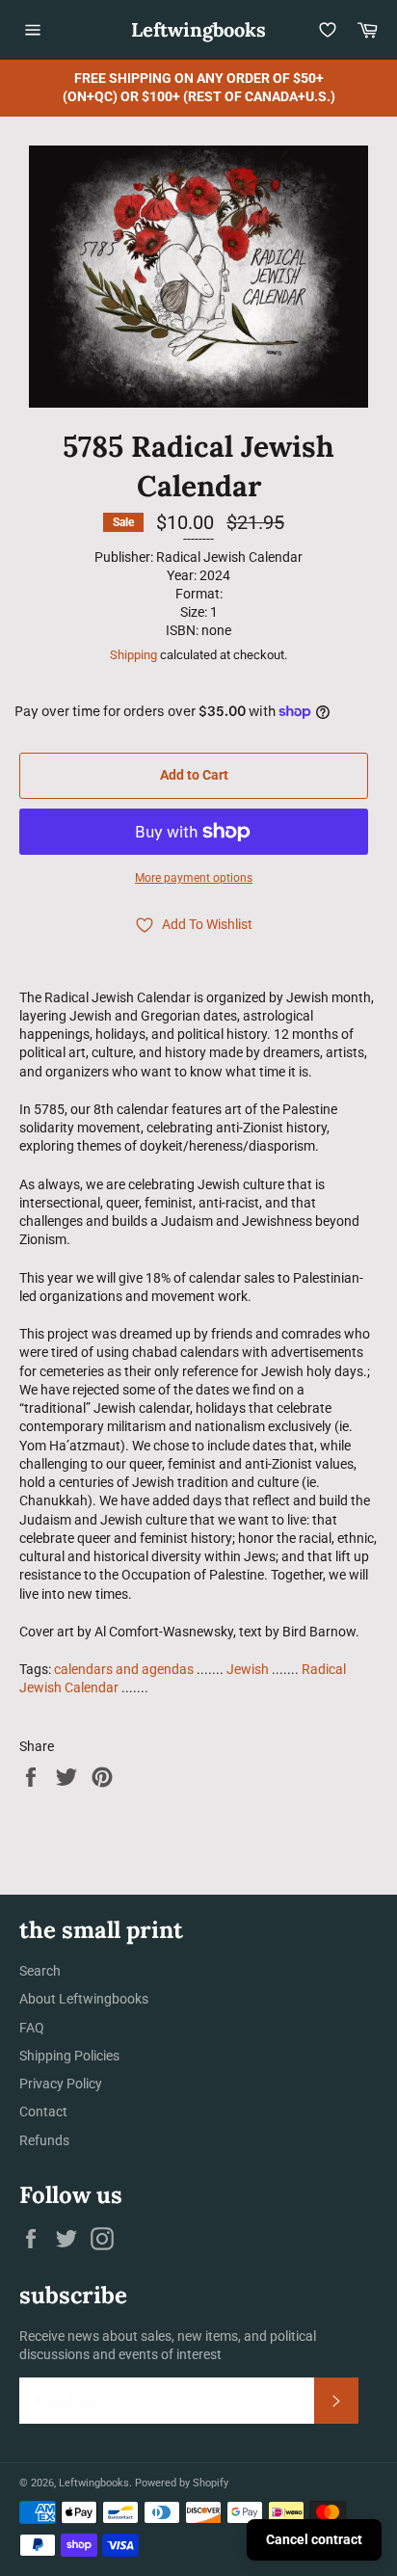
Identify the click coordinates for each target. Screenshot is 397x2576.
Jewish (248, 1669)
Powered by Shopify (182, 2483)
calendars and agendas (124, 1669)
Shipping (133, 655)
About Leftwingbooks (84, 1999)
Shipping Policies (69, 2056)
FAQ (32, 2028)
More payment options (194, 878)
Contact (43, 2111)
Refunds (44, 2140)
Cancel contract (314, 2539)
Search (40, 1971)
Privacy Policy (61, 2084)
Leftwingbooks (198, 29)
